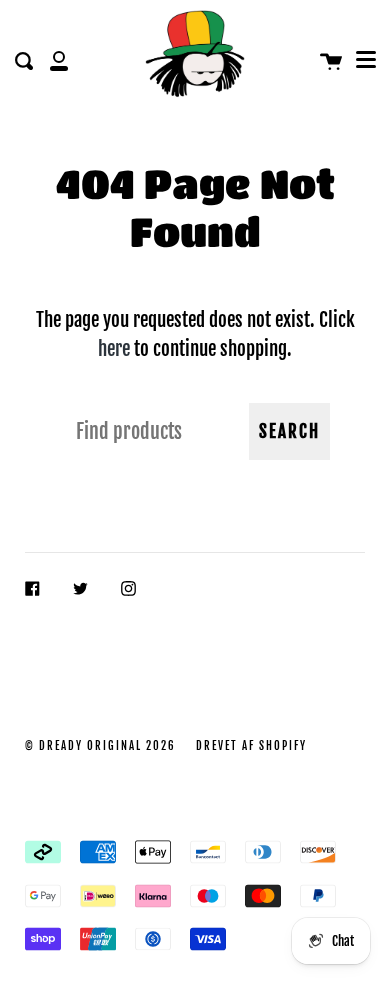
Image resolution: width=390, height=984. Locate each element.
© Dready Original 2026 (100, 746)
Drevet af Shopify (251, 746)
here (114, 348)
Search (289, 431)
